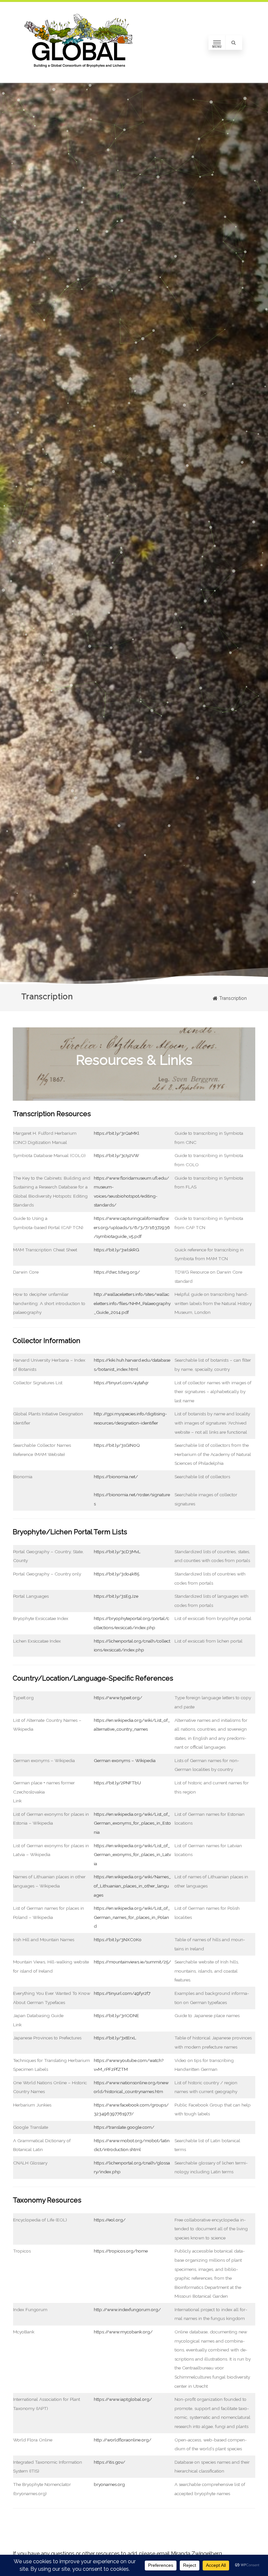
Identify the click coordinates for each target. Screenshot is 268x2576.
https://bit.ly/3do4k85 (117, 1574)
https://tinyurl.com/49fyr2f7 (122, 1993)
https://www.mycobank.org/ (123, 2332)
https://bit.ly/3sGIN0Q (117, 1445)
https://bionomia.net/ (116, 1477)
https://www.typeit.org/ (118, 1698)
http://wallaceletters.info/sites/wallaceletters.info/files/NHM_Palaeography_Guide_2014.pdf (132, 1303)
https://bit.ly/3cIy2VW (116, 1155)
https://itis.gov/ (109, 2462)
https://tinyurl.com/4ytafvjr (121, 1383)
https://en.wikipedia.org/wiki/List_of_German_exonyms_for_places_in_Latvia (132, 1855)
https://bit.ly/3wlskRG (117, 1250)
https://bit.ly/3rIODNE (116, 2015)
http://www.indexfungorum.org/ (127, 2309)
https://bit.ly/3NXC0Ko (118, 1940)
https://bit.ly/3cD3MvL (117, 1552)
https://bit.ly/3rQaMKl (117, 1133)
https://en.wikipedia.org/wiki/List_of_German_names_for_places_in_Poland (132, 1917)
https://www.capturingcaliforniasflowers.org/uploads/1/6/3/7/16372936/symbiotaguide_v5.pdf (132, 1227)
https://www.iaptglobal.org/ (123, 2399)
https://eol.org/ (110, 2220)
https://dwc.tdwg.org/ (117, 1272)
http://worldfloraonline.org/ (123, 2440)
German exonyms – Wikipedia (125, 1760)
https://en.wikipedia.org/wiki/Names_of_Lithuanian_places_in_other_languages (132, 1886)
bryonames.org (109, 2484)
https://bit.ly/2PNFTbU (117, 1783)
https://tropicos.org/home (121, 2251)
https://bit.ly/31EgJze (116, 1596)
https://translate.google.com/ (124, 2127)
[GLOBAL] (80, 81)
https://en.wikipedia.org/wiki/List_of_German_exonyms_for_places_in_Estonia (132, 1823)
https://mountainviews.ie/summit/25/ (132, 1962)
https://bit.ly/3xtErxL (115, 2038)
